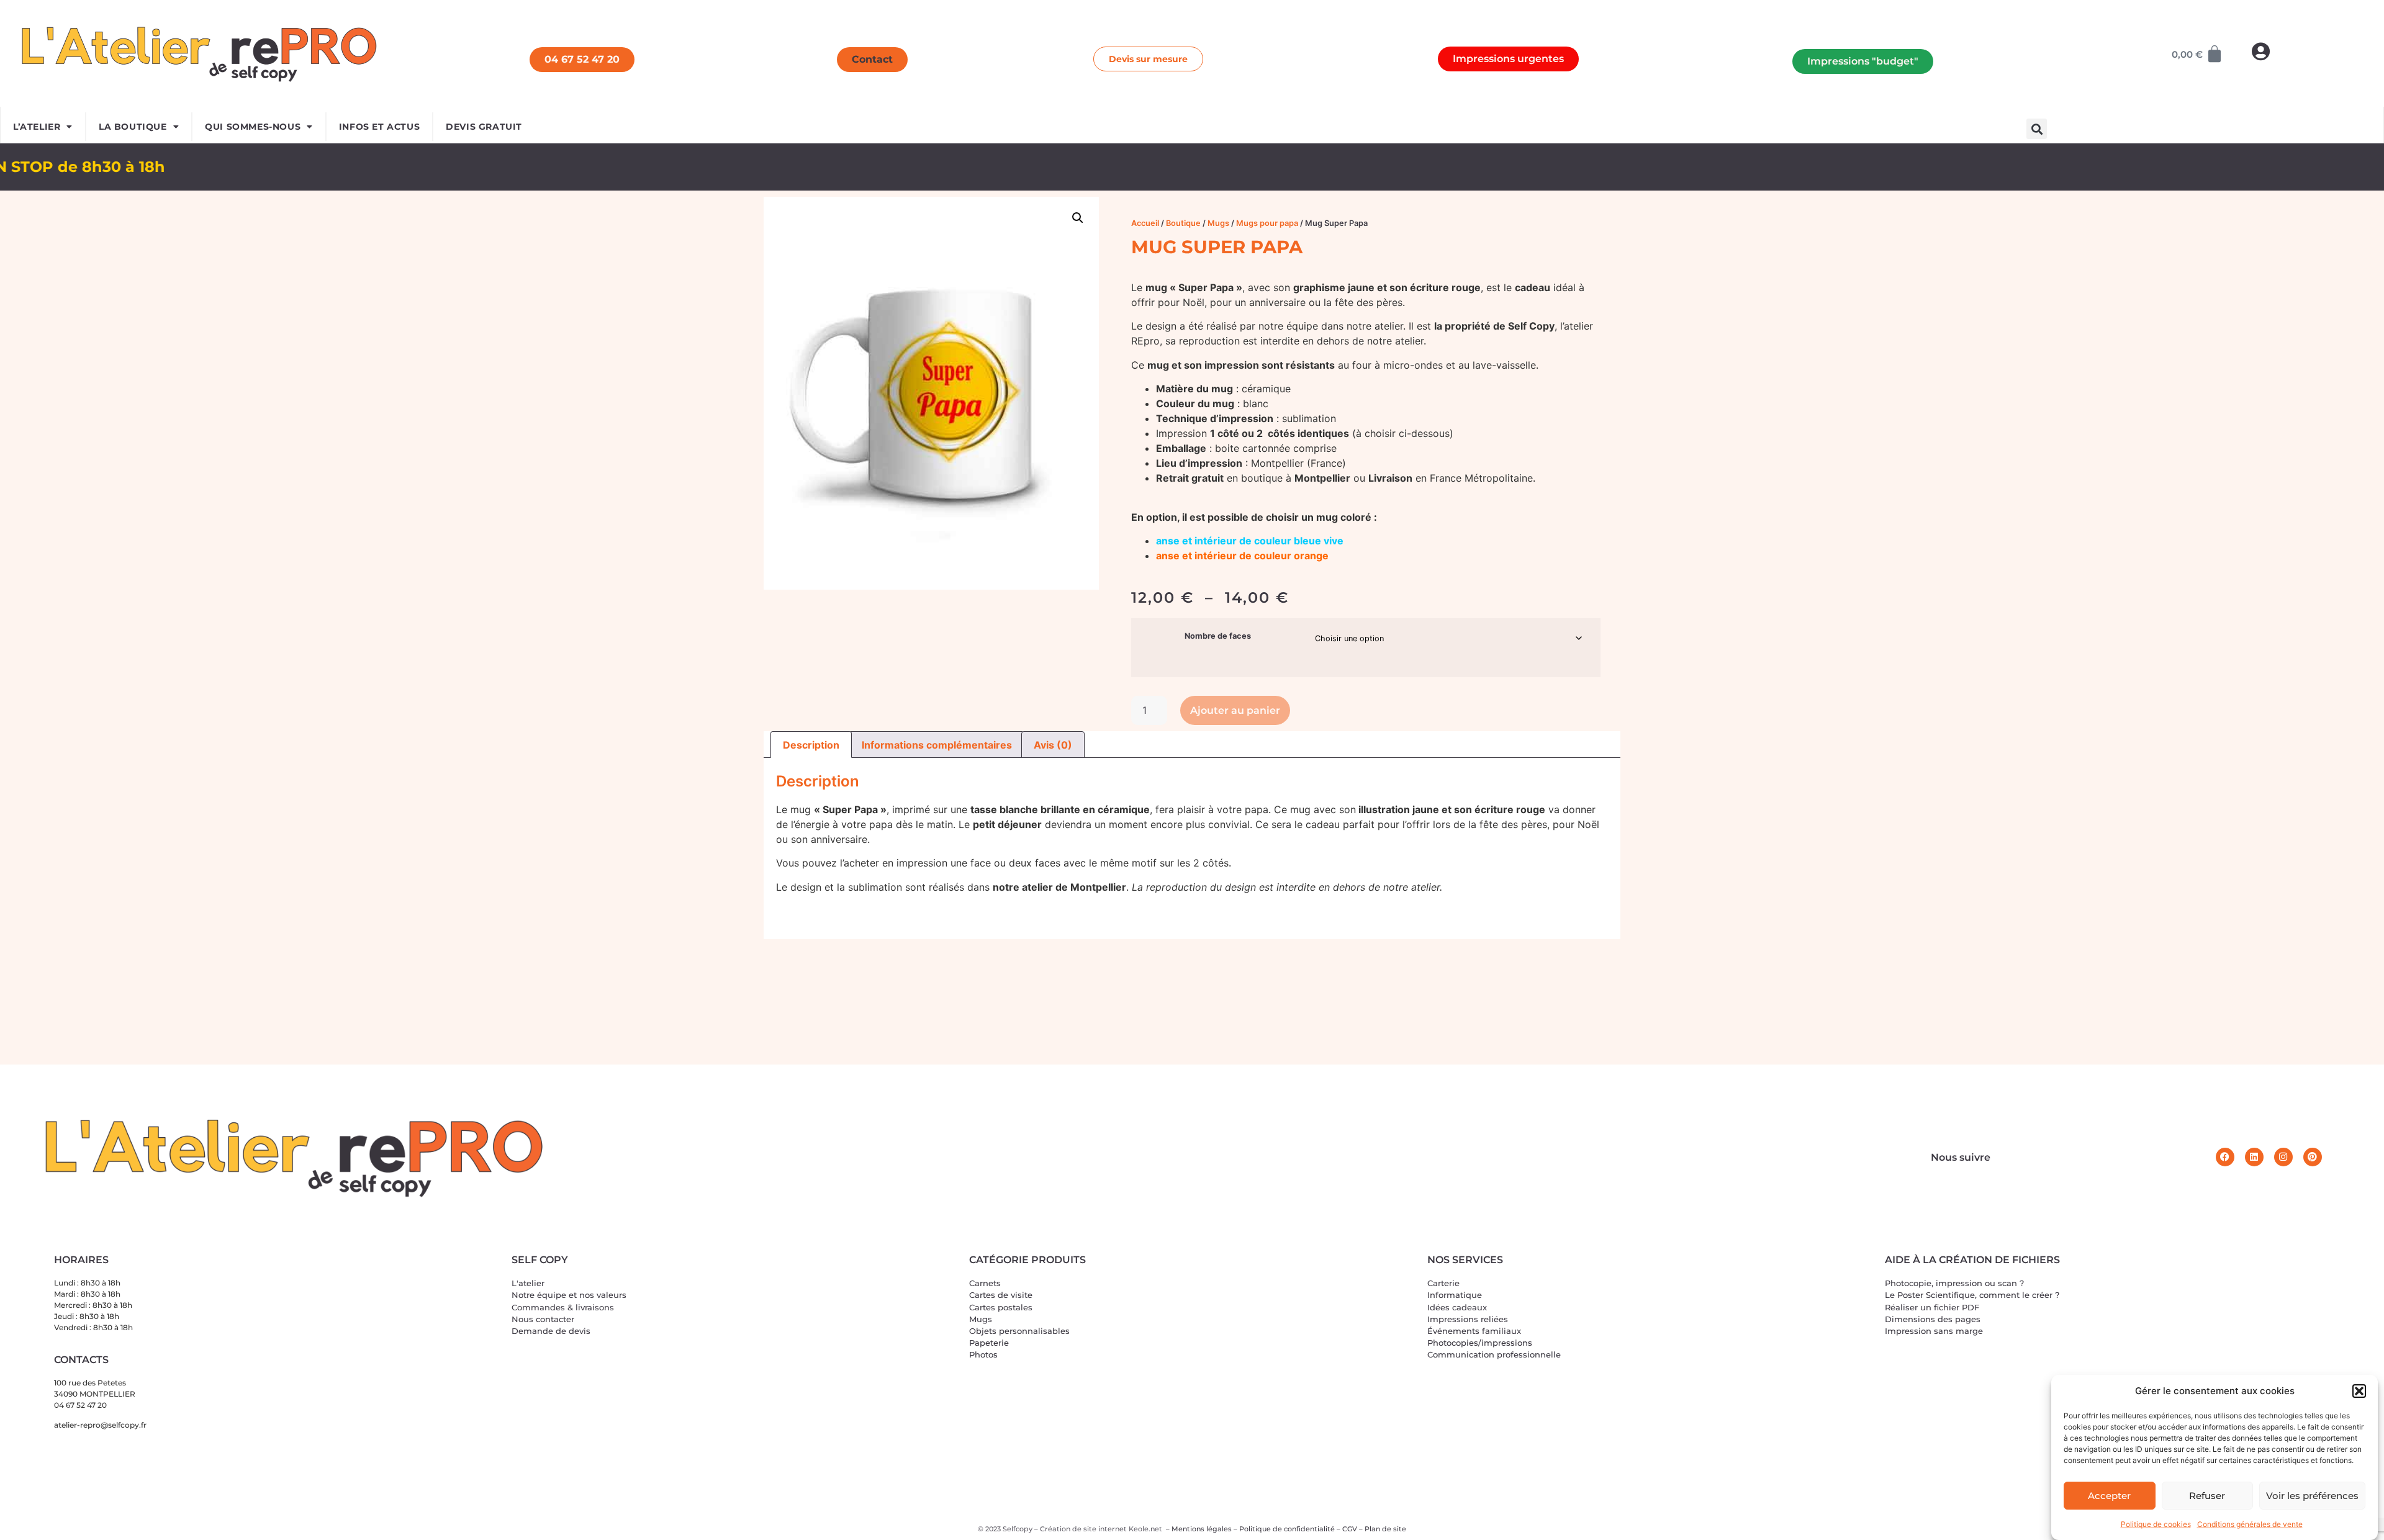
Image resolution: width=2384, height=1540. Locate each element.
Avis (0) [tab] (1053, 745)
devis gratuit (484, 127)
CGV (1350, 1529)
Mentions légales (1202, 1529)
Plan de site (1385, 1529)
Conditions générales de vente (2250, 1524)
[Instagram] (2283, 1157)
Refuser (2207, 1496)
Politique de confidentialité (1287, 1529)
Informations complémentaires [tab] (937, 745)
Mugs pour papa (1267, 223)
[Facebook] (2225, 1157)
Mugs (1218, 223)
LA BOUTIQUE (133, 127)
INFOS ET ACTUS (379, 127)
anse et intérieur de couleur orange (1242, 556)
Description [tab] (811, 745)
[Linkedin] (2254, 1157)
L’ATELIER (37, 127)
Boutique (1183, 223)
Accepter (2109, 1496)
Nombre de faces (1218, 637)
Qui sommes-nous (253, 127)
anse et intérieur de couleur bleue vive (1250, 541)
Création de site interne (1082, 1529)
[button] (2359, 1391)
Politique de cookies (2156, 1524)
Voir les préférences (2312, 1496)
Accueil (1145, 223)
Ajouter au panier (1235, 710)
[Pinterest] (2313, 1157)
